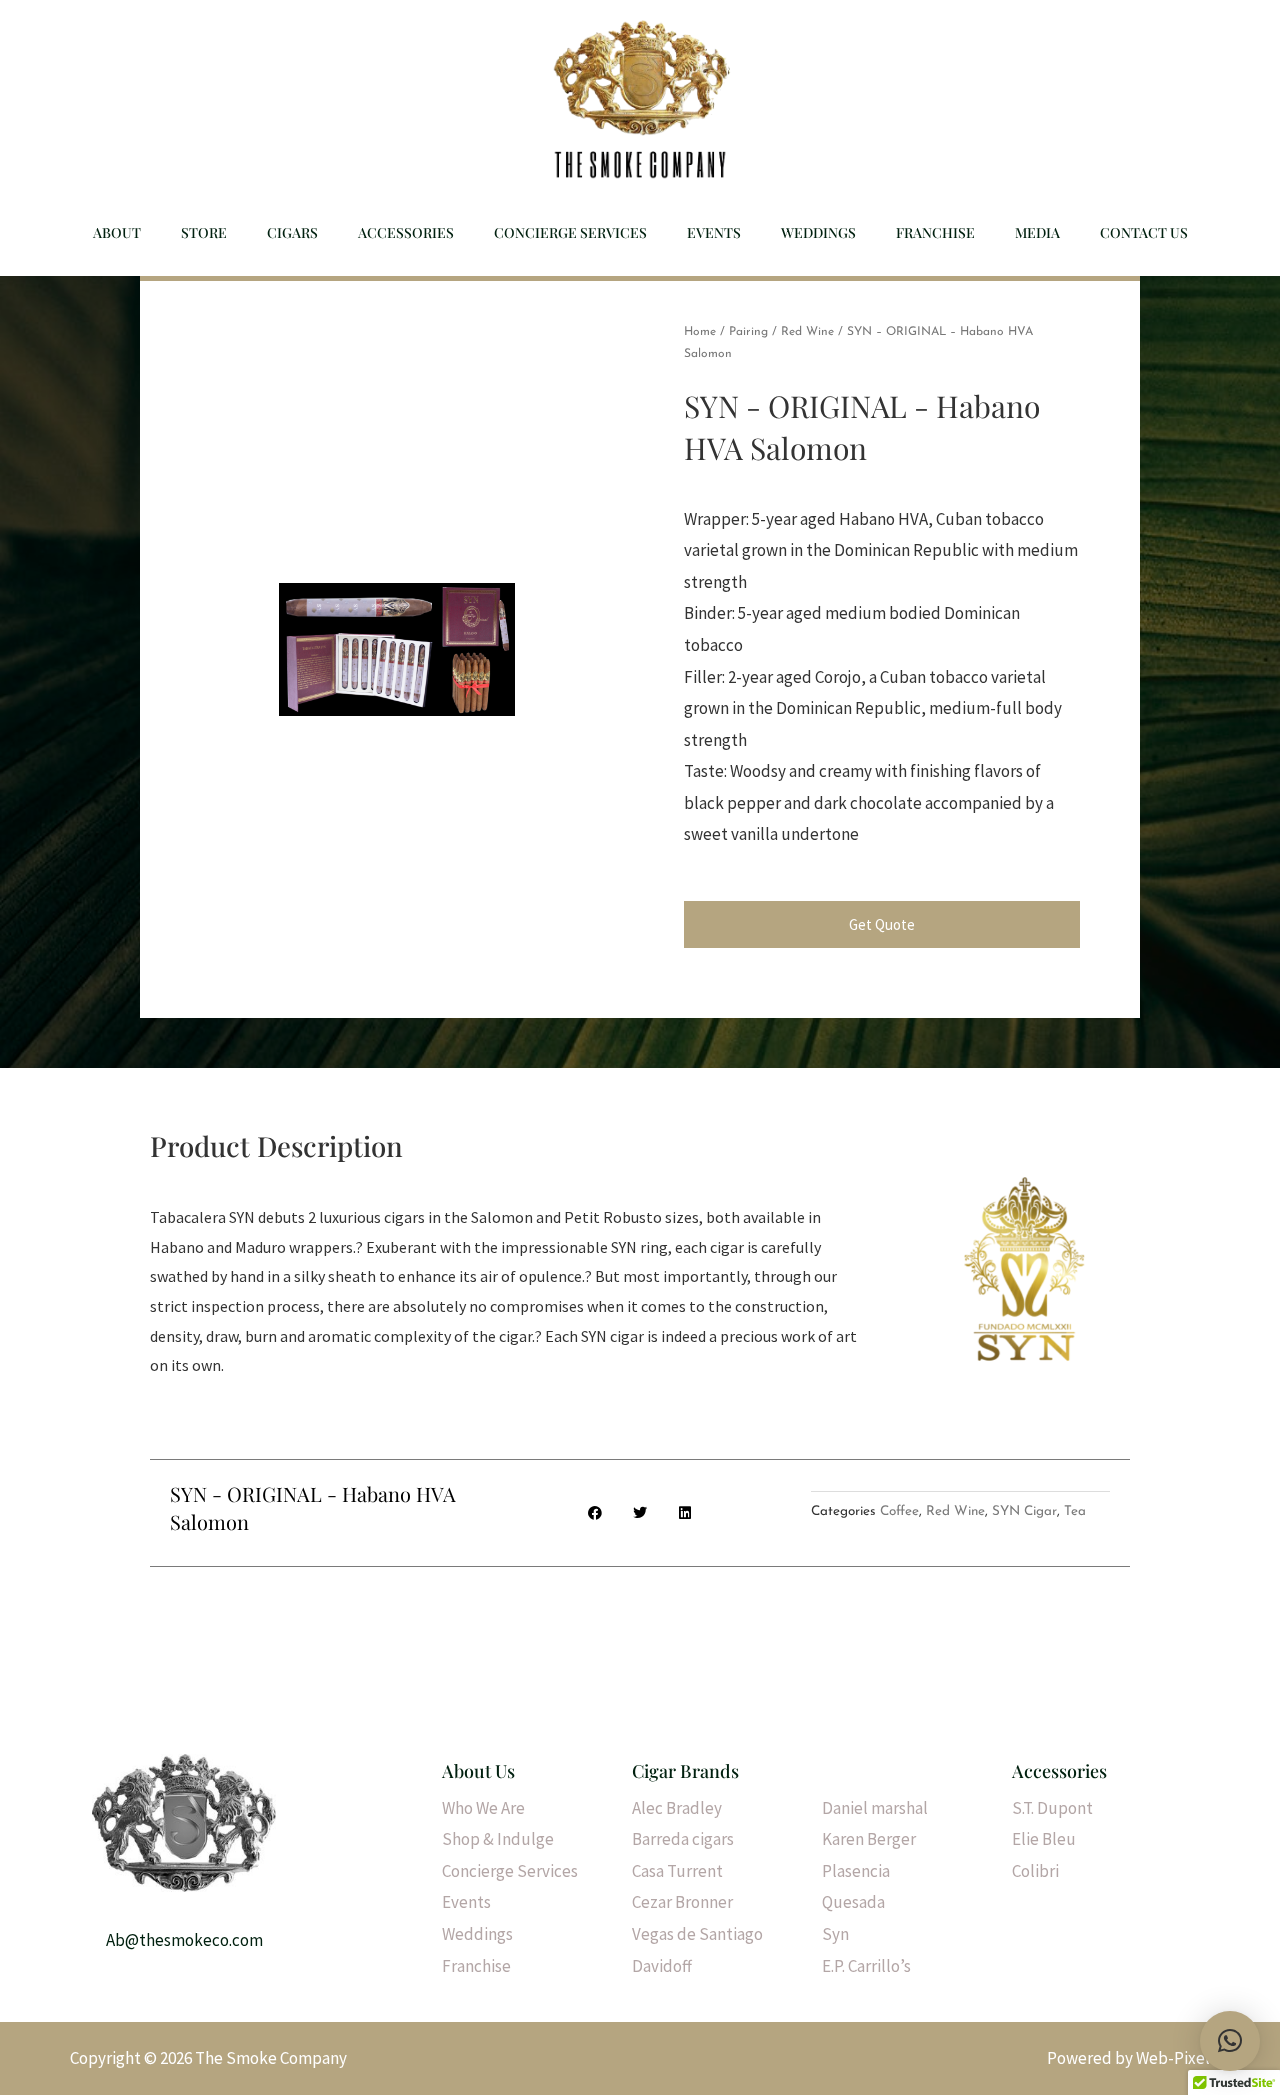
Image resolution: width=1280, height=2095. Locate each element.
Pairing (748, 332)
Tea (1075, 1511)
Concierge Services (570, 232)
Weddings (818, 232)
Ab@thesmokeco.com (184, 1940)
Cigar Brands (685, 1771)
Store (204, 232)
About (117, 232)
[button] (1230, 2041)
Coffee (899, 1511)
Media (1037, 232)
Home (700, 332)
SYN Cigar (1024, 1511)
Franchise (935, 232)
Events (714, 232)
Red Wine (807, 332)
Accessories (406, 232)
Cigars (292, 232)
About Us (478, 1771)
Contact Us (1144, 232)
